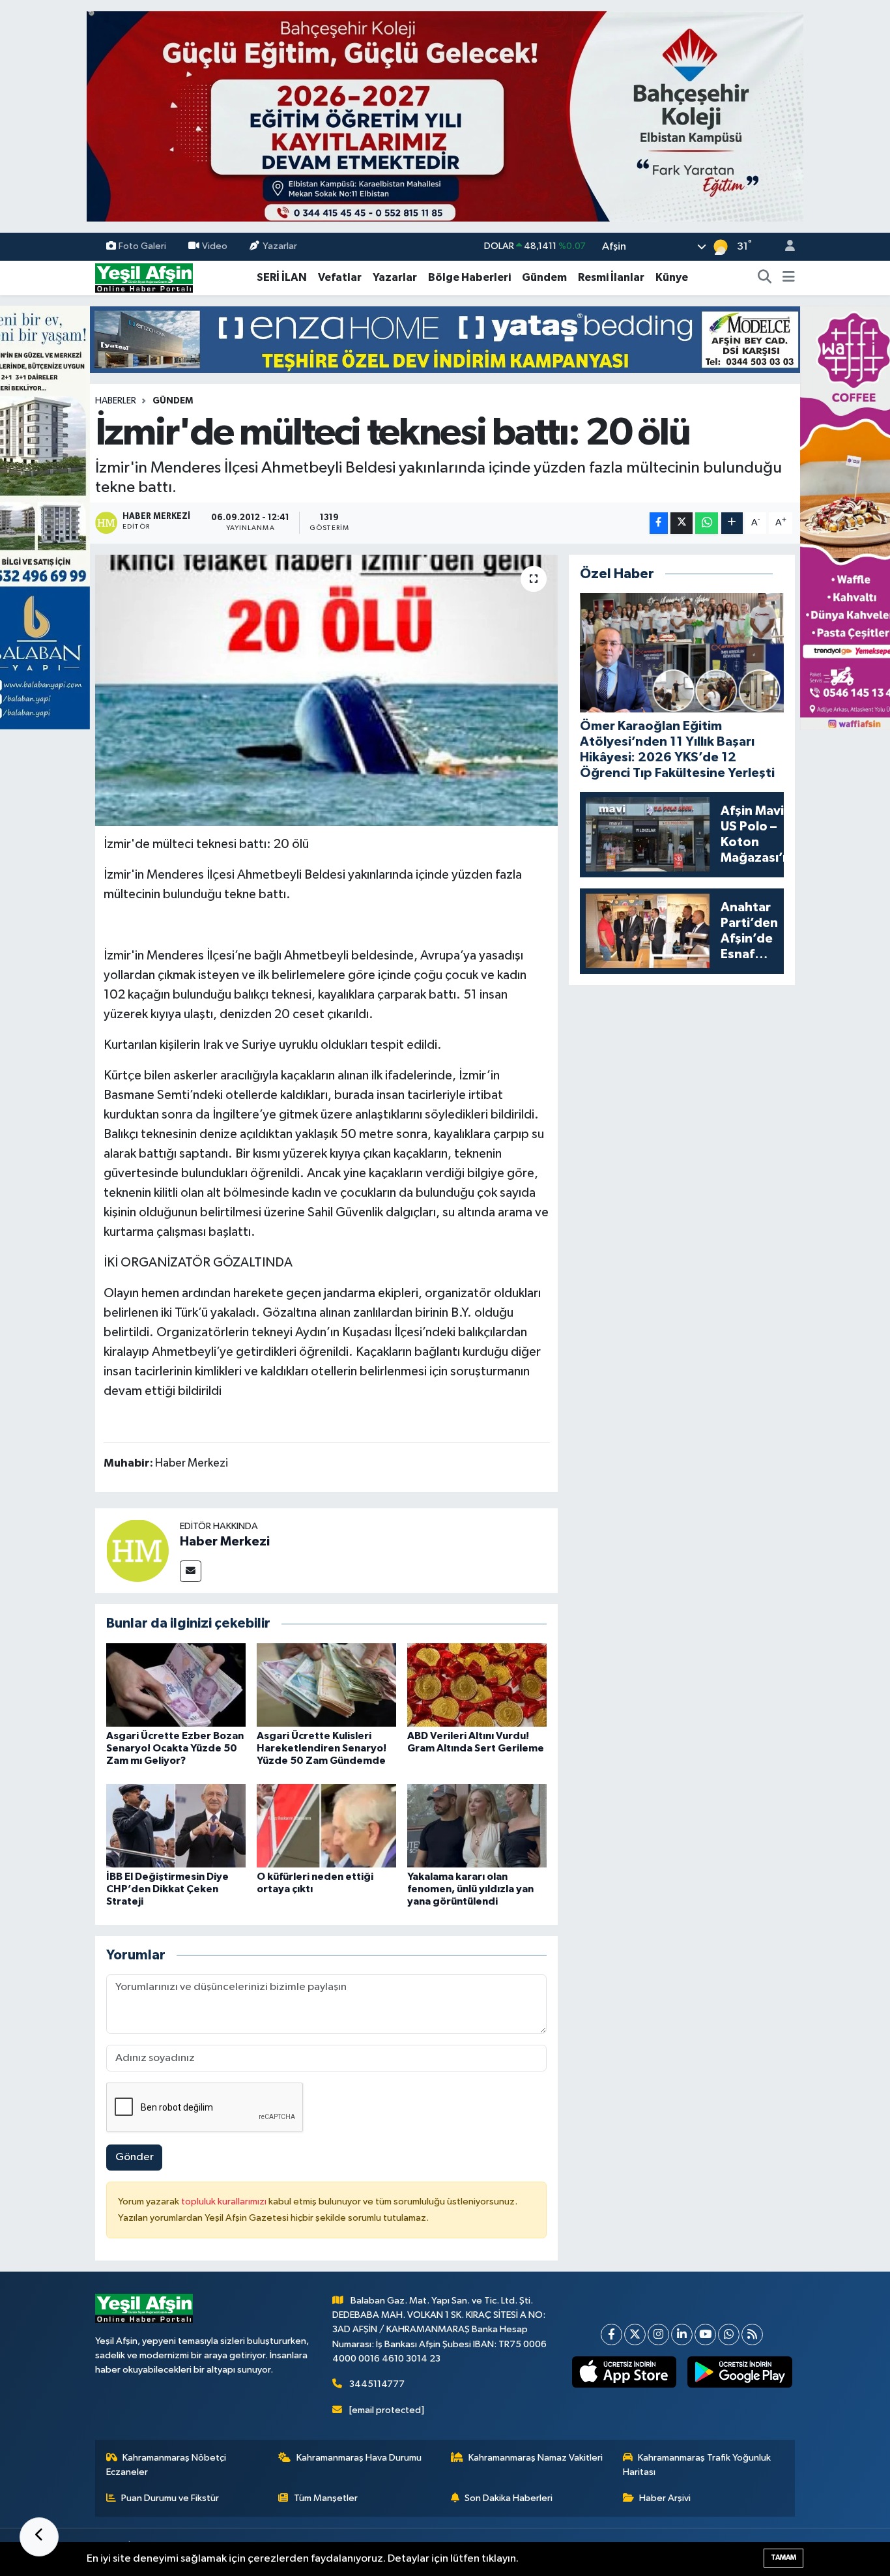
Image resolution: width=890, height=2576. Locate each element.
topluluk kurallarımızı (225, 2202)
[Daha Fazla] (732, 523)
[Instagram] (658, 2334)
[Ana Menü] (789, 278)
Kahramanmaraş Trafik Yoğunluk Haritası (697, 2465)
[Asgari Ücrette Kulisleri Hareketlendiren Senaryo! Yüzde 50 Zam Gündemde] (326, 1685)
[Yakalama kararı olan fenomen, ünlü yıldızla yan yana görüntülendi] (477, 1825)
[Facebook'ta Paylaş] (659, 523)
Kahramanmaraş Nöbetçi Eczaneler (166, 2465)
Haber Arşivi (665, 2498)
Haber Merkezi (225, 1542)
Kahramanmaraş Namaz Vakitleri (536, 2458)
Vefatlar (340, 277)
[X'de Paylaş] (682, 523)
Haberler (116, 401)
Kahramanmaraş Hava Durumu (359, 2458)
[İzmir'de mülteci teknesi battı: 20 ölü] (327, 690)
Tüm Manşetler (326, 2498)
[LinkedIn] (682, 2334)
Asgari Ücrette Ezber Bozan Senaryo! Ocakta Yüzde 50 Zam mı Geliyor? (175, 1748)
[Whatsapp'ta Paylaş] (707, 523)
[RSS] (752, 2334)
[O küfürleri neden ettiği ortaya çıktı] (326, 1825)
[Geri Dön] (39, 2537)
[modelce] (445, 339)
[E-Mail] (191, 1571)
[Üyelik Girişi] (784, 247)
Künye (672, 277)
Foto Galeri (142, 246)
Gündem (544, 277)
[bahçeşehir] (445, 116)
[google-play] (740, 2372)
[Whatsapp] (729, 2334)
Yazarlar (280, 246)
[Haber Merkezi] (137, 1550)
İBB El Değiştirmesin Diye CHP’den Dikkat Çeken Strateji (167, 1889)
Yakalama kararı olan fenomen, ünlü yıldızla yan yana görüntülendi (470, 1889)
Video (215, 246)
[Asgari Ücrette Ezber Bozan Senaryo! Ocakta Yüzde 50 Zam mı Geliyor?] (176, 1685)
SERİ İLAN (282, 277)
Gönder (135, 2157)
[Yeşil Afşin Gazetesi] (144, 277)
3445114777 (377, 2384)
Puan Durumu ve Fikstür (170, 2498)
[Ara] (765, 278)
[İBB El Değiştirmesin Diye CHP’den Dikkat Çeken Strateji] (176, 1825)
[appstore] (624, 2372)
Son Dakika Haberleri (509, 2498)
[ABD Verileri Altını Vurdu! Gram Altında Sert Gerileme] (477, 1685)
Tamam (783, 2557)
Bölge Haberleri (469, 277)
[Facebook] (611, 2334)
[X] (635, 2334)
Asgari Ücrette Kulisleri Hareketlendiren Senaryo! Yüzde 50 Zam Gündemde (322, 1748)
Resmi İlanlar (611, 277)
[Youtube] (705, 2334)
